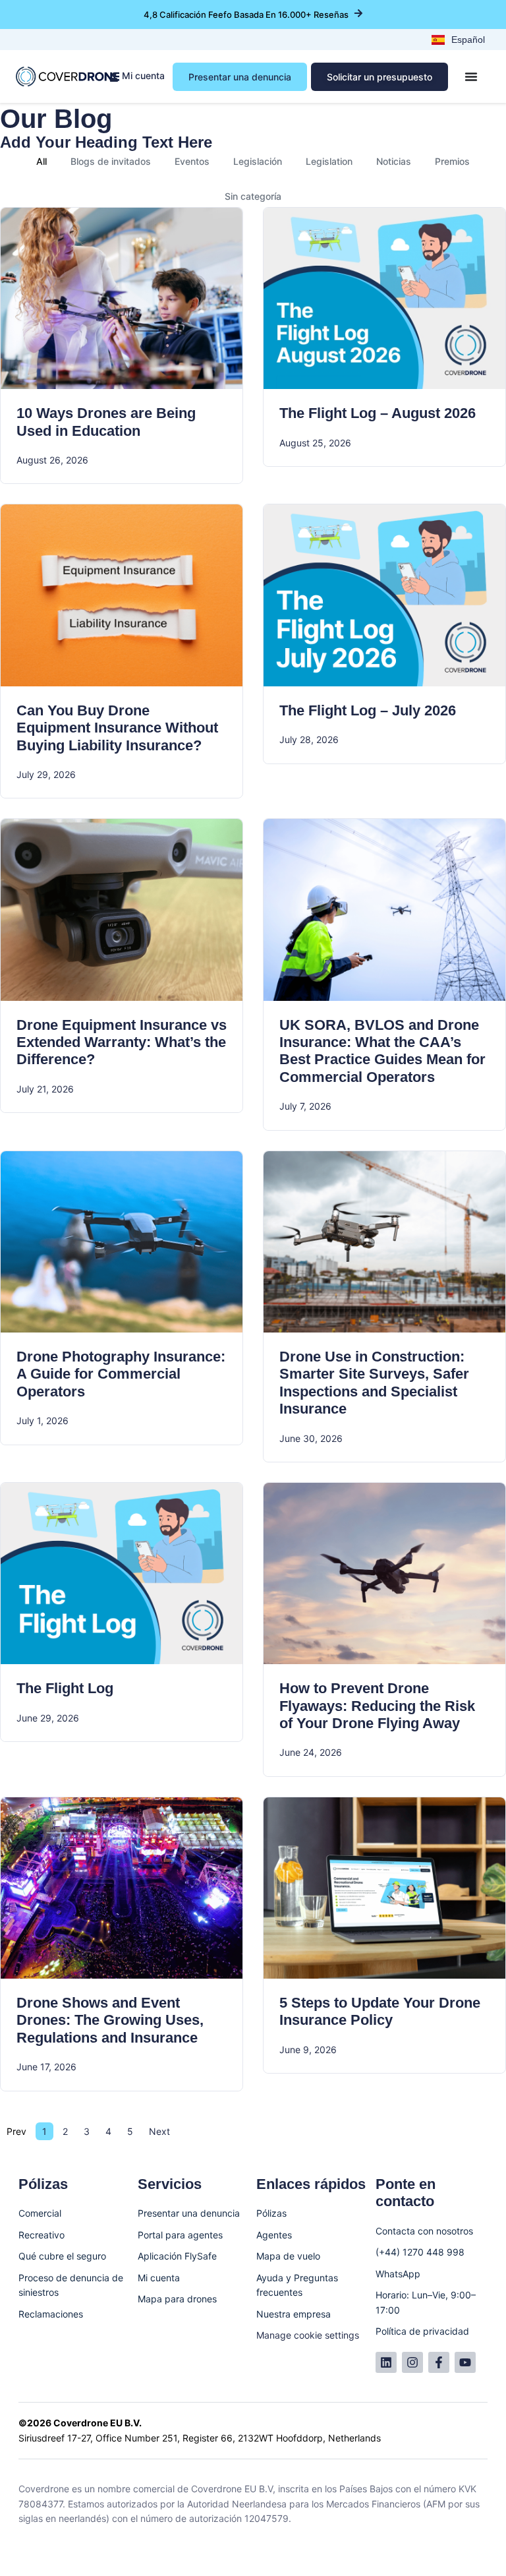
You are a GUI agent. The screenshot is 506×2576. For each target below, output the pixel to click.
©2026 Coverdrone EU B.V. (80, 2423)
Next (159, 2131)
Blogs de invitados (111, 161)
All (42, 161)
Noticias (394, 161)
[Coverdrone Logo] (68, 76)
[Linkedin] (386, 2362)
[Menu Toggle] (471, 76)
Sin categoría (253, 196)
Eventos (192, 161)
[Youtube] (465, 2362)
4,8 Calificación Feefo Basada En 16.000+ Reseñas (246, 15)
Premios (452, 161)
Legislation (329, 161)
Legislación (258, 161)
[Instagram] (412, 2362)
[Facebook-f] (439, 2362)
